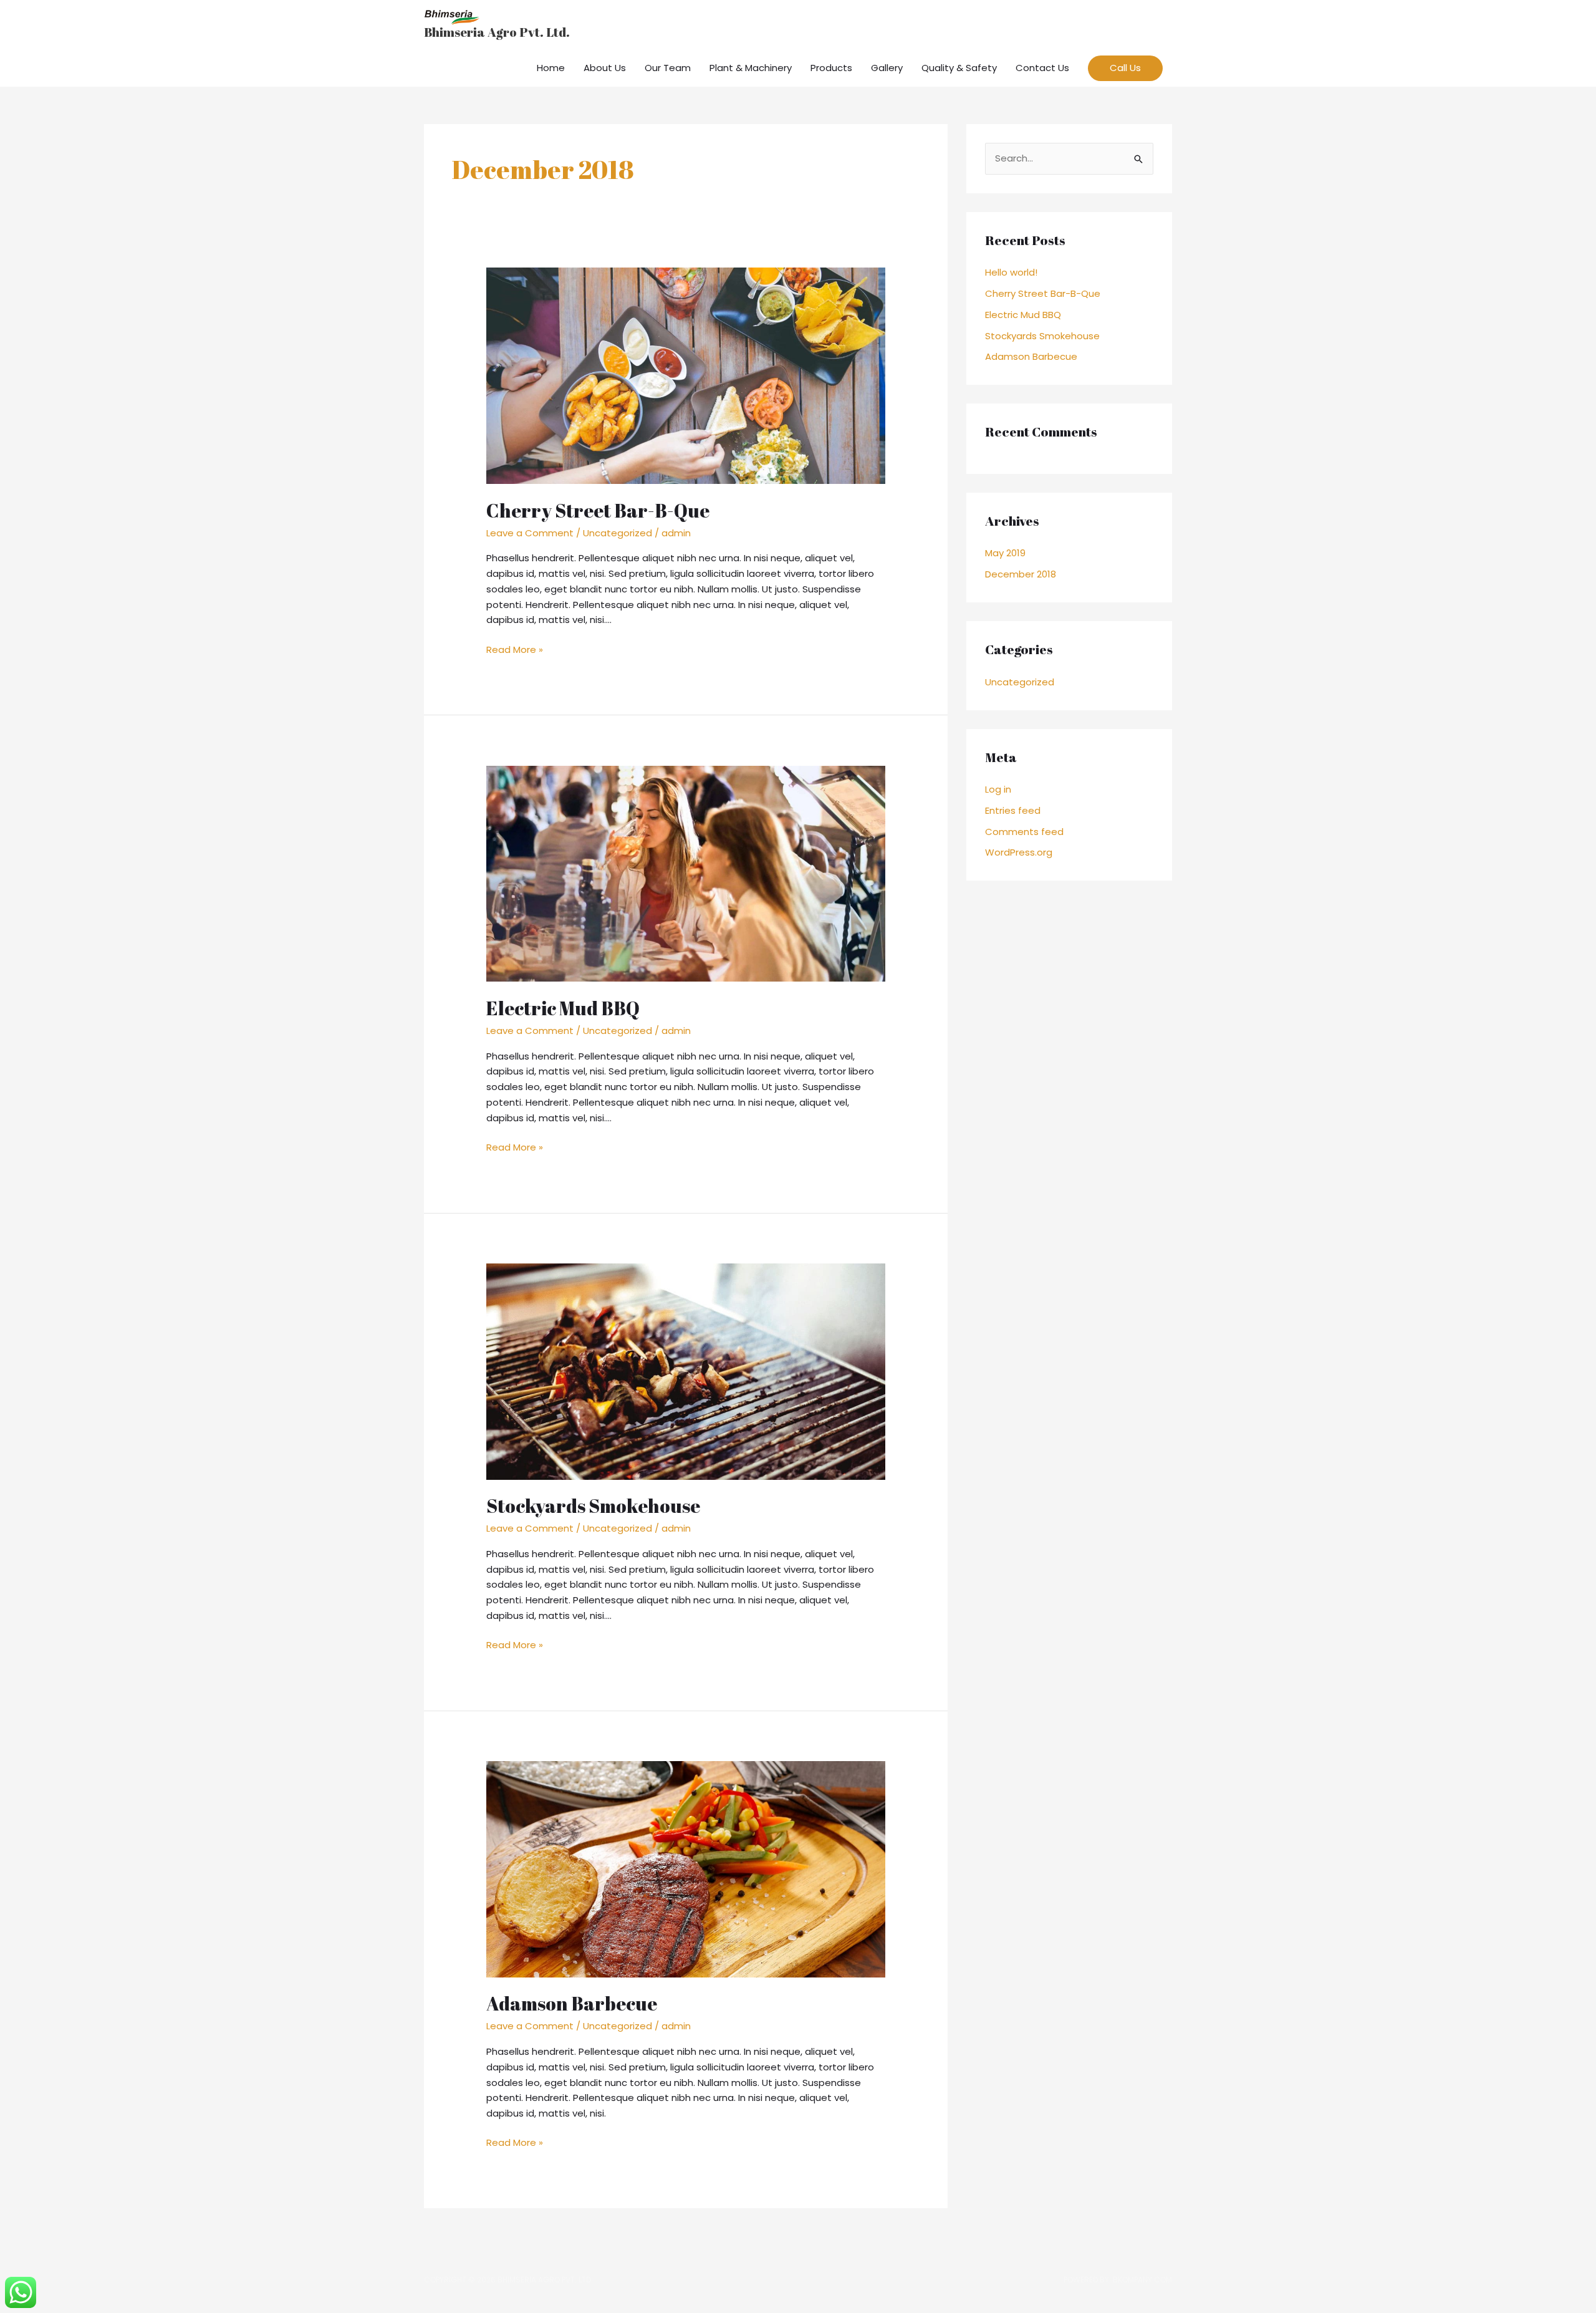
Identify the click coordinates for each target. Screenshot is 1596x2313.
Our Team (668, 68)
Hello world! (1011, 272)
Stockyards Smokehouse (593, 1506)
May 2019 (1005, 553)
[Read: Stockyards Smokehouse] (686, 1370)
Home (551, 68)
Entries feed (1013, 810)
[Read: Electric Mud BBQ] (686, 873)
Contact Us (1042, 68)
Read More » (515, 649)
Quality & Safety (959, 68)
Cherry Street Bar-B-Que (598, 510)
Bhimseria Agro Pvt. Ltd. (497, 32)
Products (831, 68)
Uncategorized (618, 533)
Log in (998, 789)
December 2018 (1021, 574)
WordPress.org (1019, 852)
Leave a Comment (530, 533)
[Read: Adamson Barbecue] (686, 1869)
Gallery (887, 68)
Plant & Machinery (751, 68)
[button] (1125, 68)
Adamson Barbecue (572, 2003)
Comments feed (1024, 832)
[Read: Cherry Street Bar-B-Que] (686, 375)
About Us (605, 68)
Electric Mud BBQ (563, 1008)
